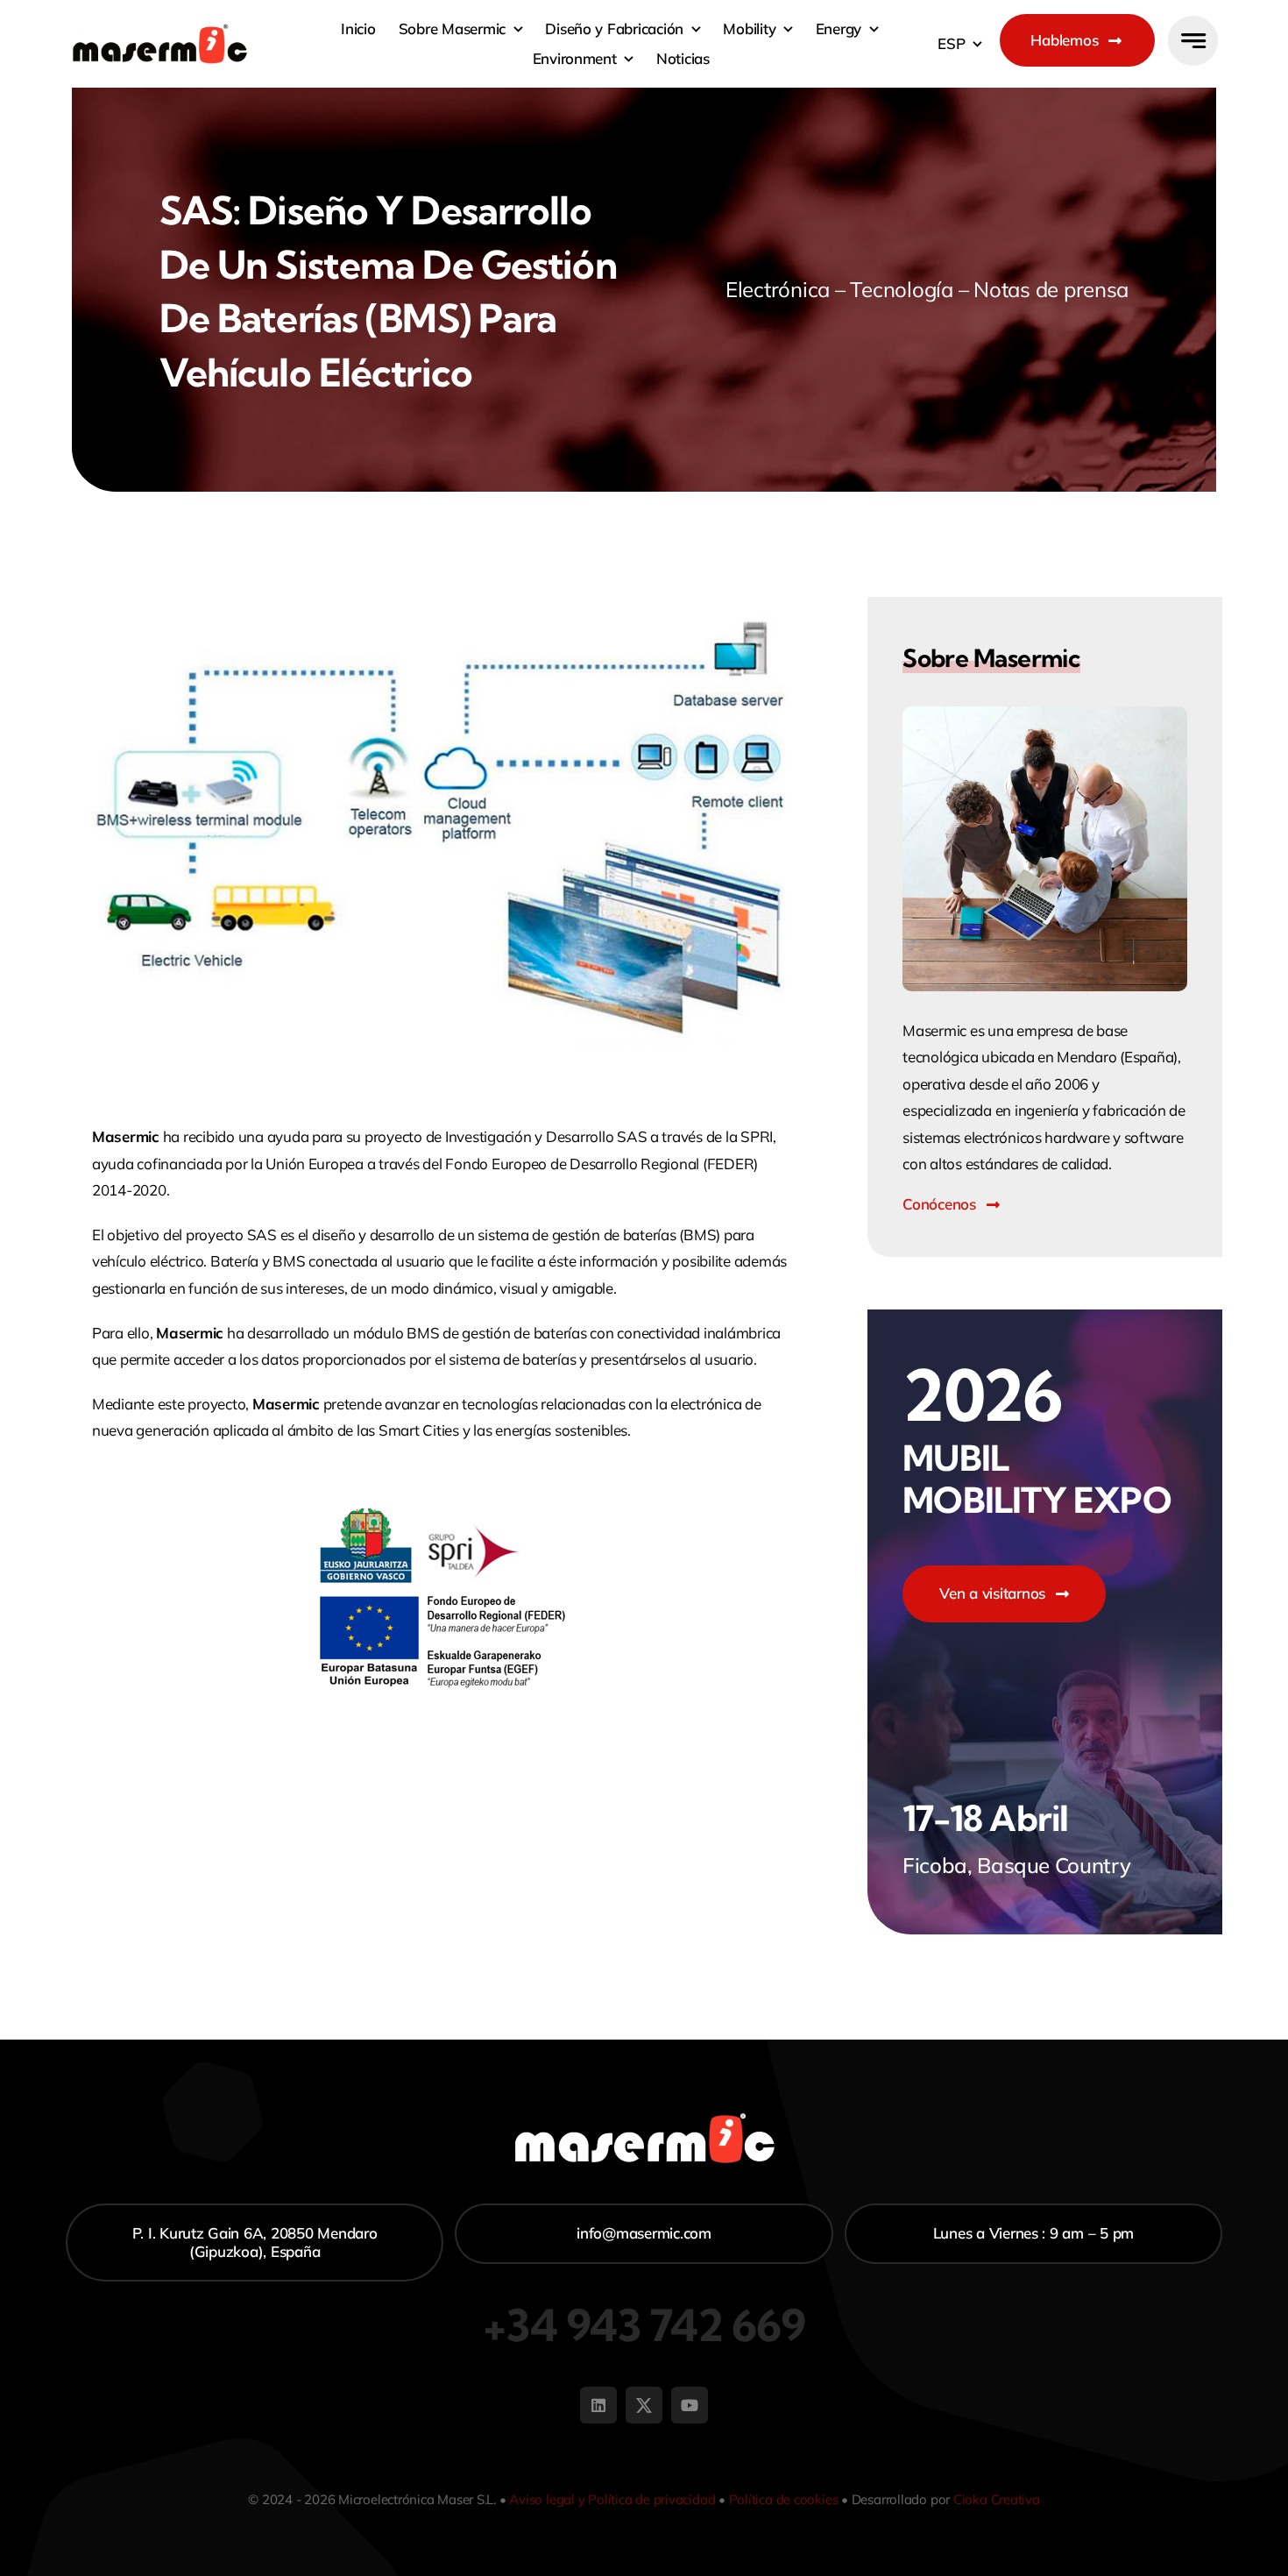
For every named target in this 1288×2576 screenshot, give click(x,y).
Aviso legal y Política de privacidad (612, 2499)
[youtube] (690, 2405)
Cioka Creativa (997, 2499)
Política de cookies (784, 2499)
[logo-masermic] (160, 31)
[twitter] (644, 2405)
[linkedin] (598, 2405)
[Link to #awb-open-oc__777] (1193, 41)
